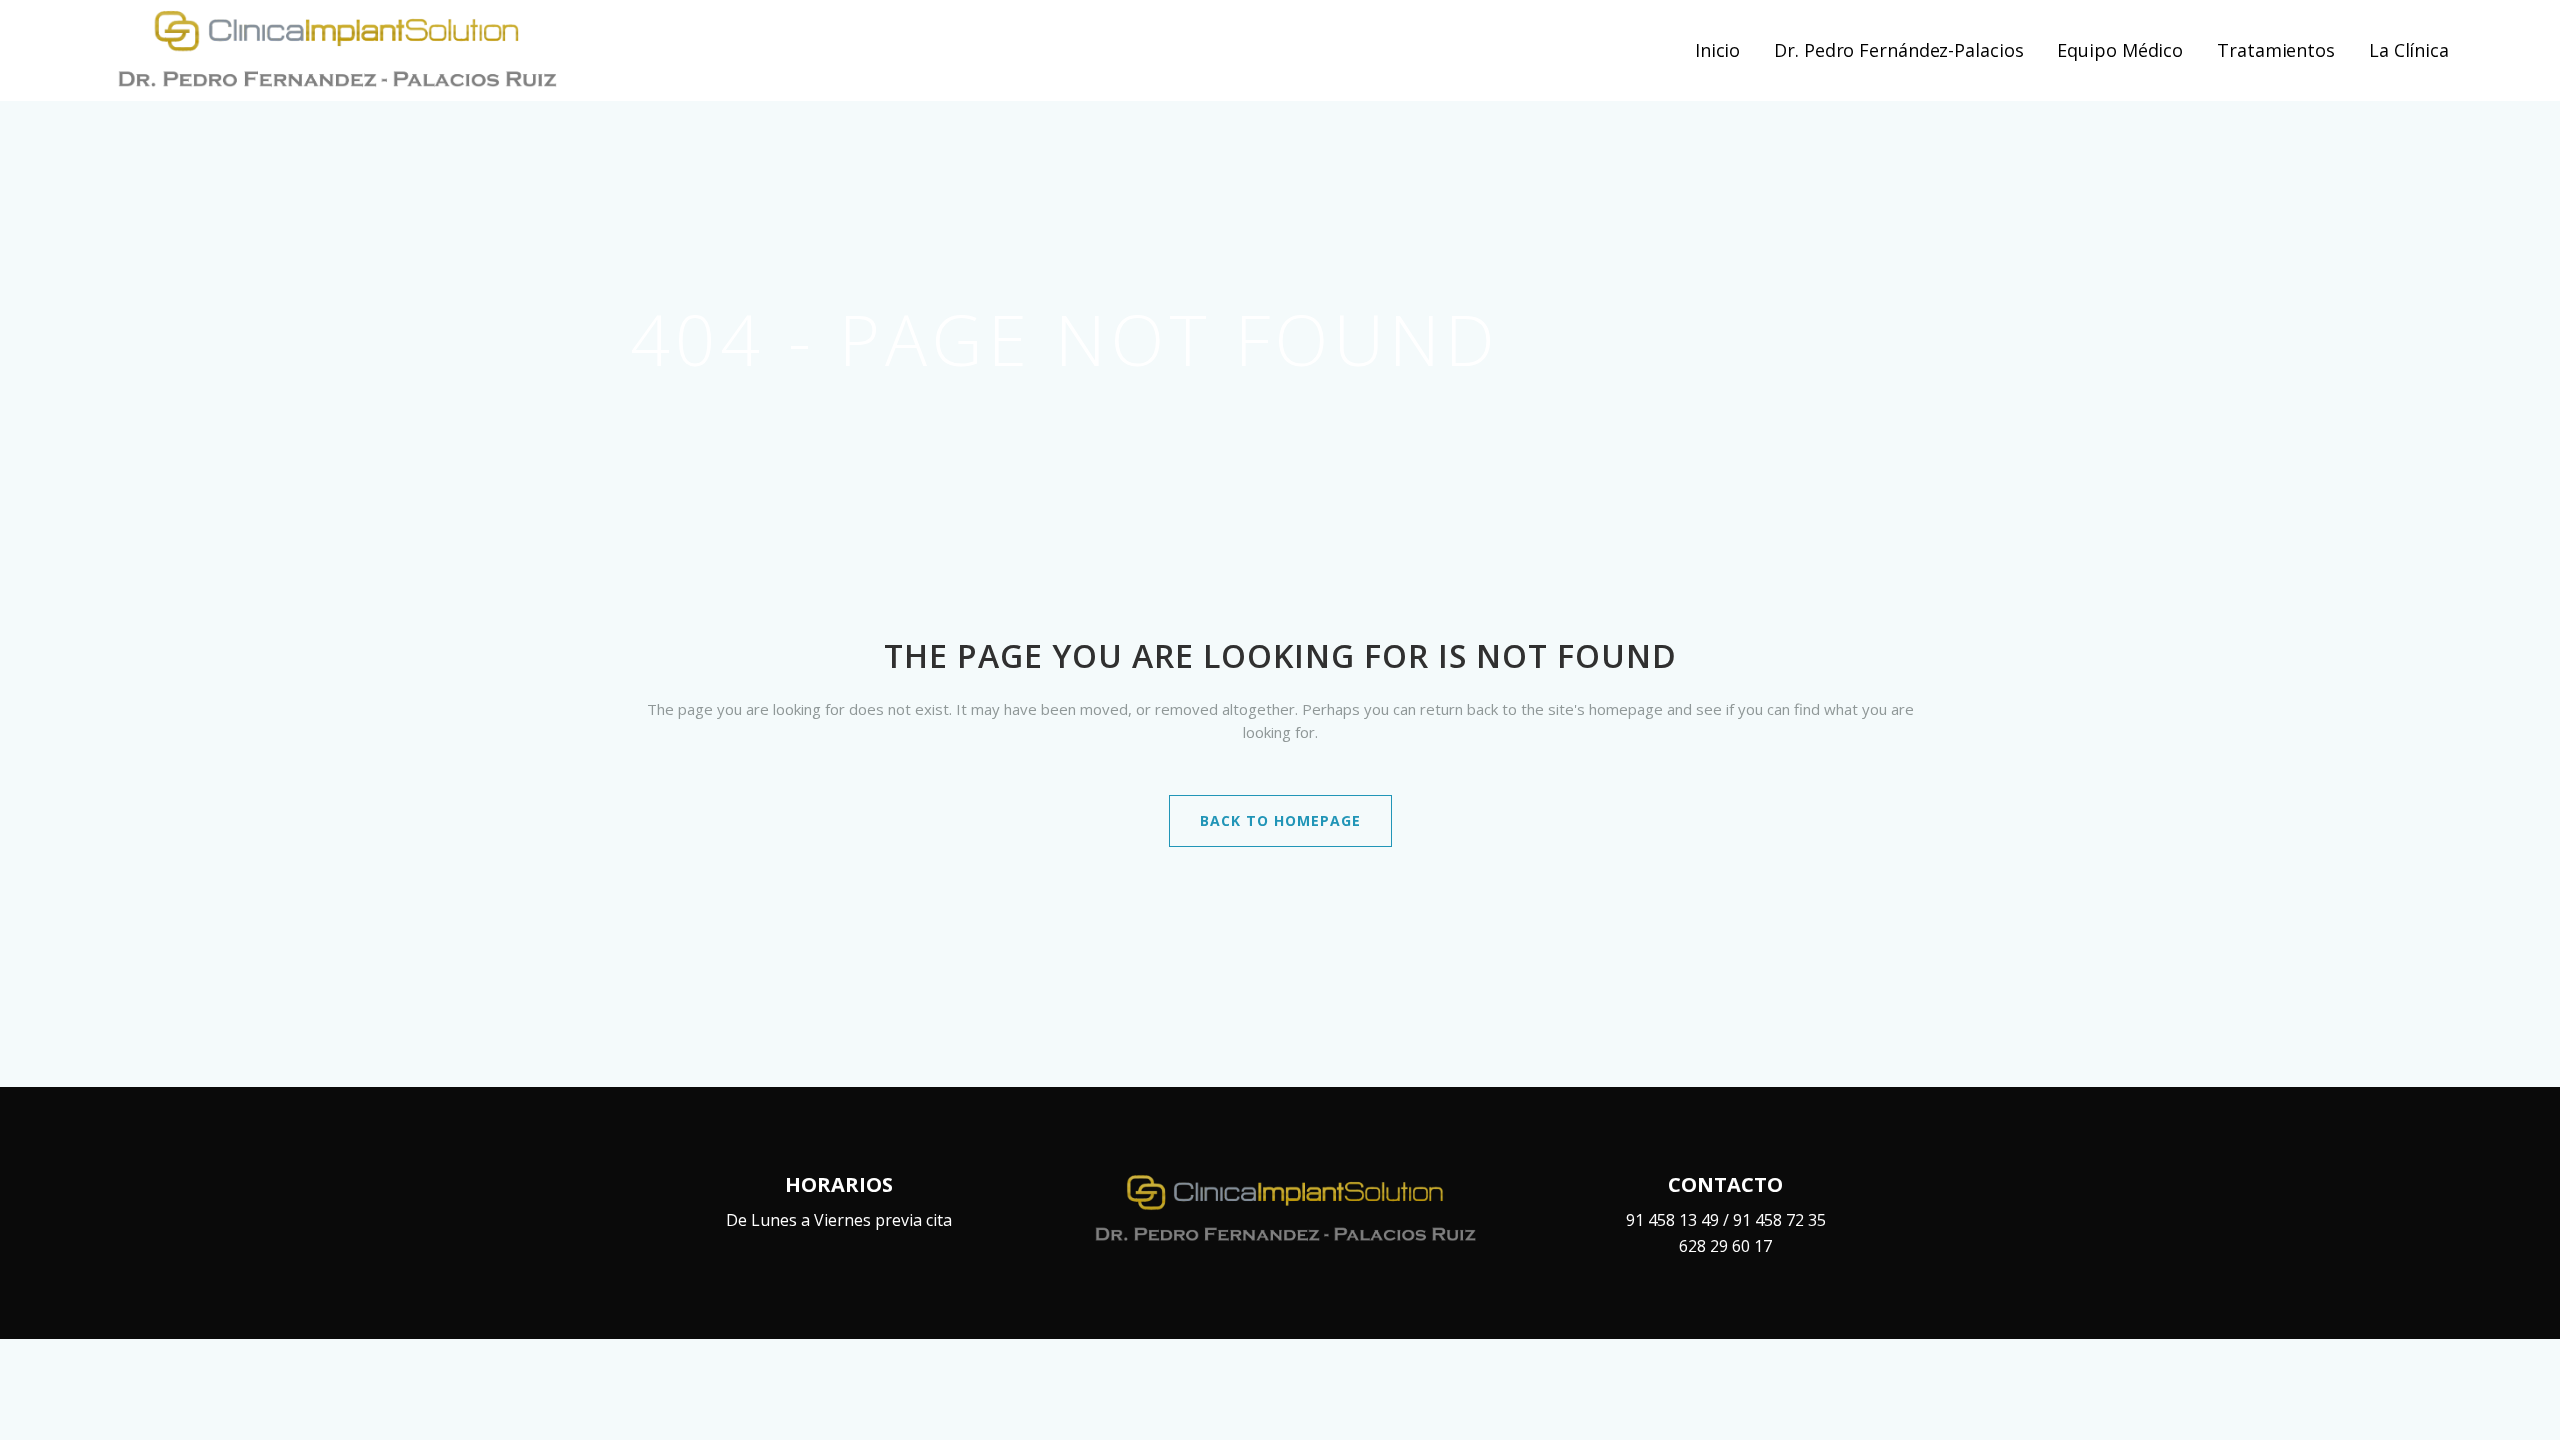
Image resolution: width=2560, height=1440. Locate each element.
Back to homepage (1280, 820)
